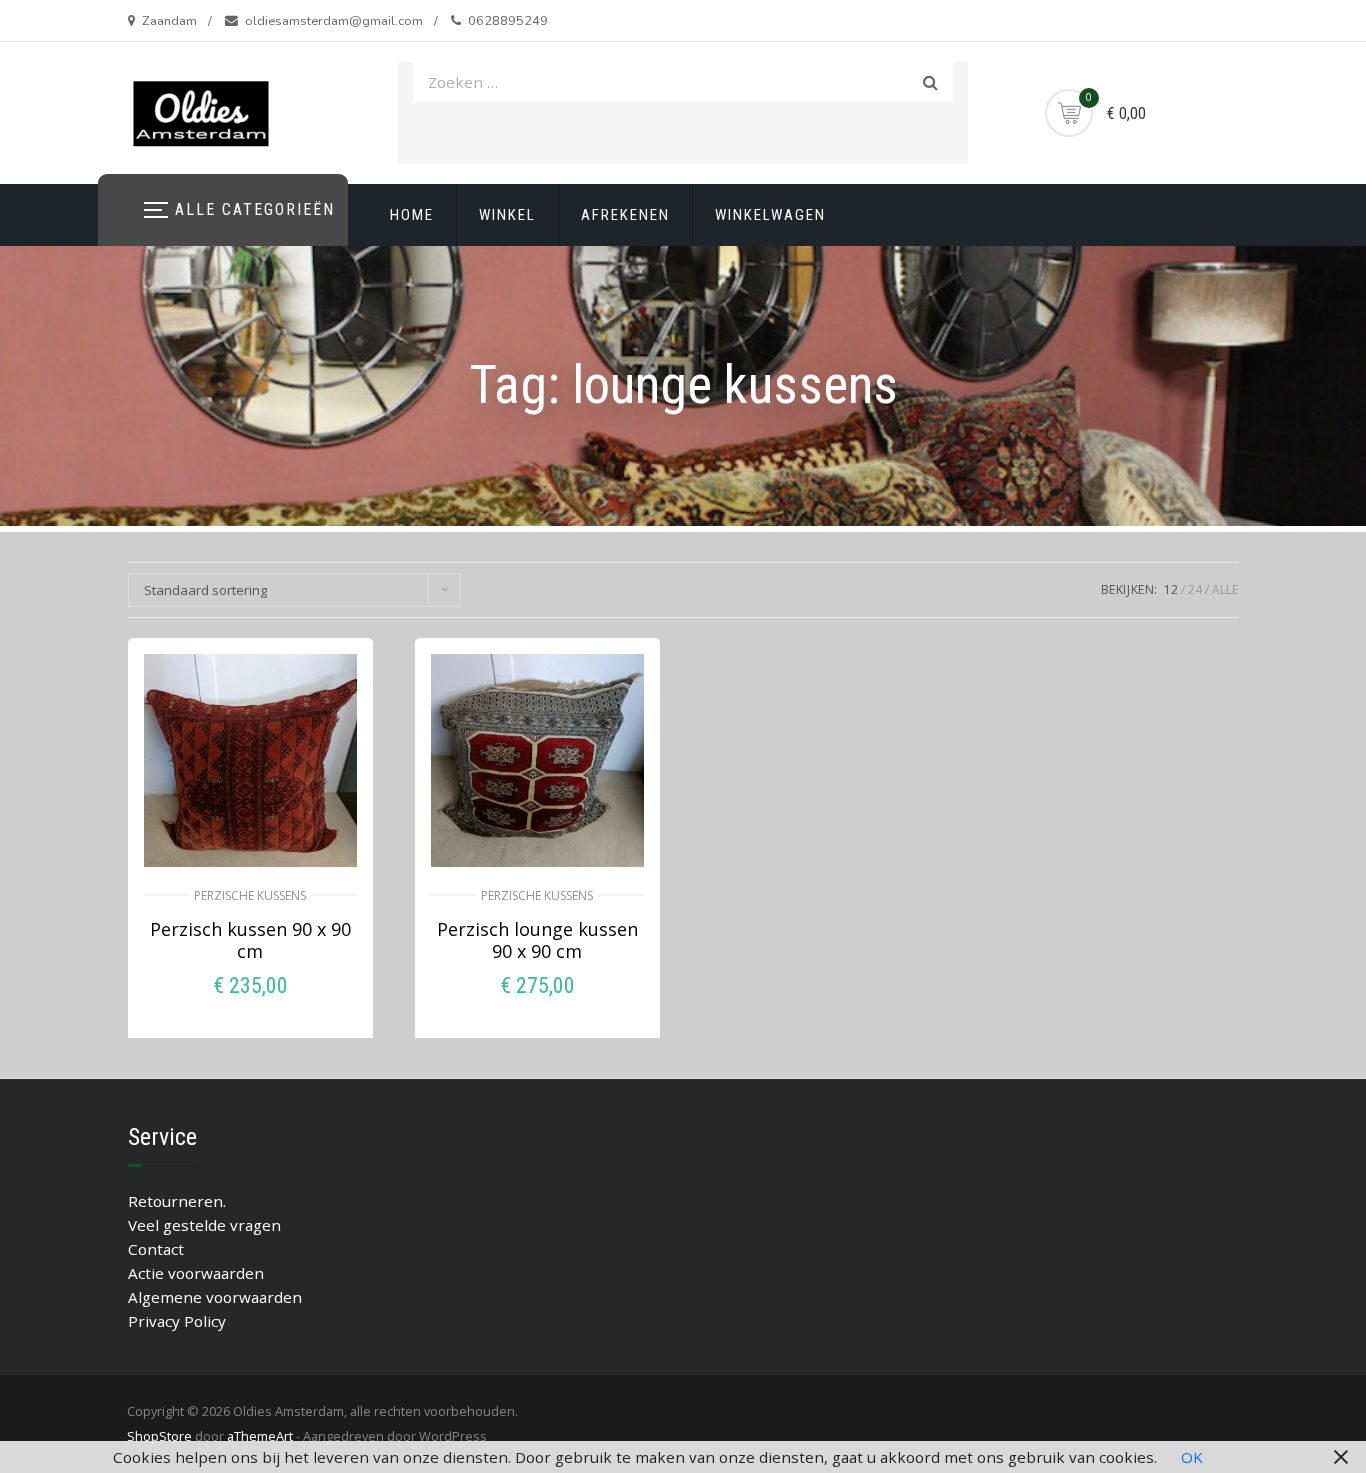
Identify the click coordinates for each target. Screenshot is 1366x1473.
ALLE (1225, 589)
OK (1192, 1457)
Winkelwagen (770, 215)
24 (1195, 589)
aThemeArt (260, 1436)
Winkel (507, 215)
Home (412, 215)
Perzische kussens (250, 895)
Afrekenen (625, 215)
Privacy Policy (177, 1321)
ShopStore (159, 1436)
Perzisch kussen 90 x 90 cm (250, 940)
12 (1171, 589)
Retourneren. (177, 1201)
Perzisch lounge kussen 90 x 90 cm (537, 940)
